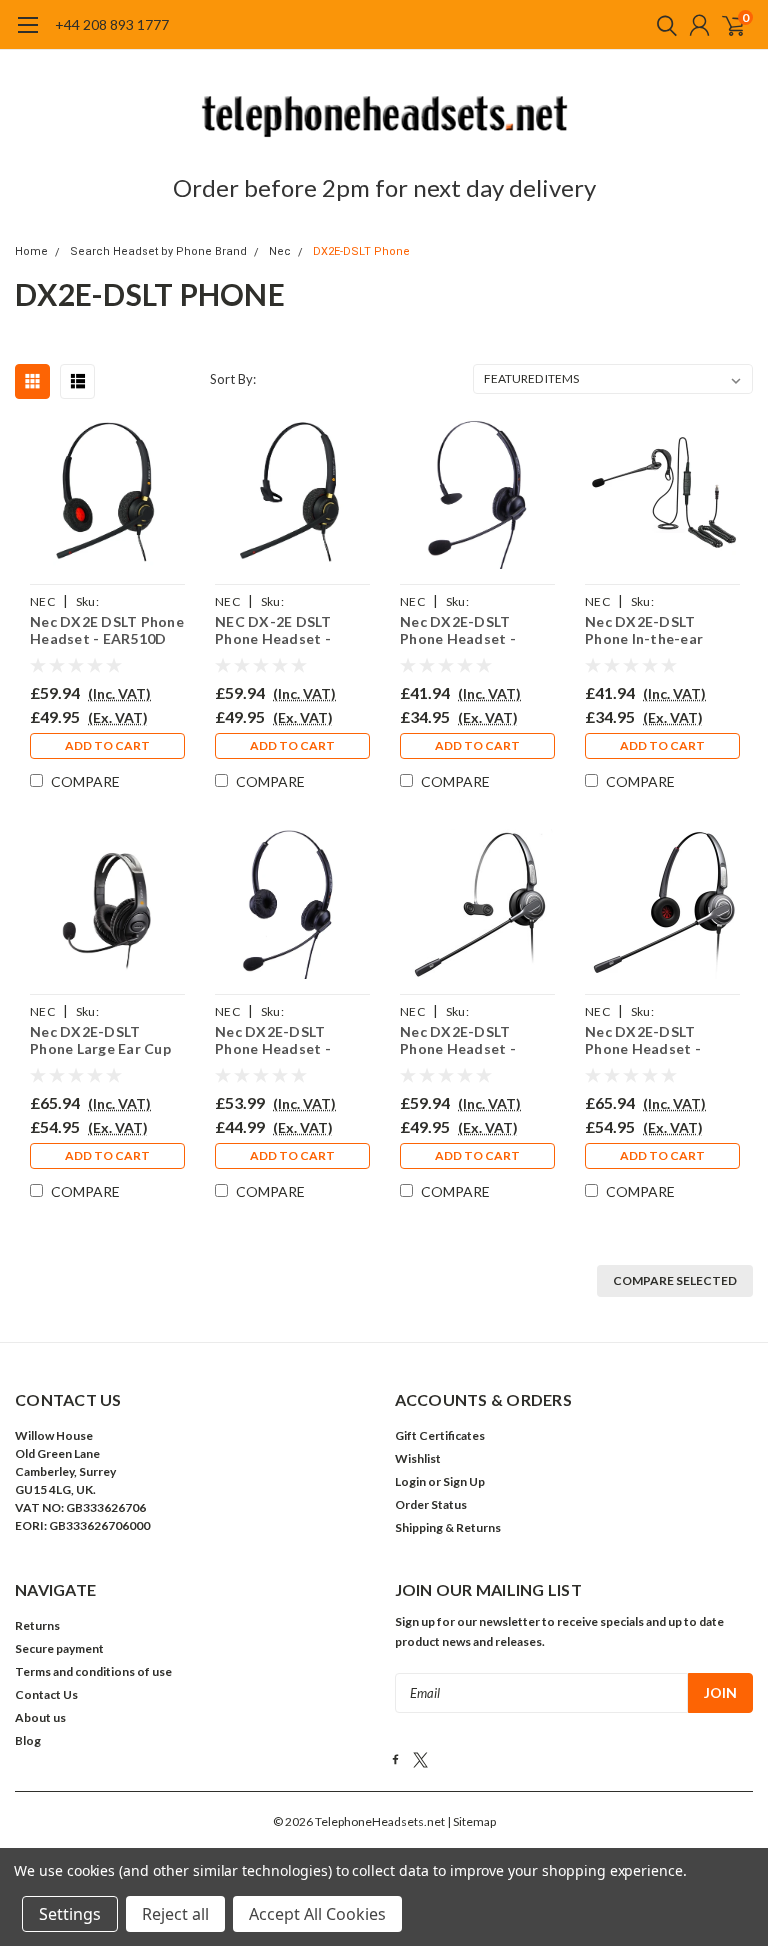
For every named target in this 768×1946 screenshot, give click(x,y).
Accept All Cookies (317, 1914)
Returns (37, 1625)
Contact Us (46, 1694)
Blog (28, 1740)
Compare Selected (675, 1280)
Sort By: (233, 379)
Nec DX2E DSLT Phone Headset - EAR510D (107, 630)
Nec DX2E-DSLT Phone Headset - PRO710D (643, 1040)
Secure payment (59, 1648)
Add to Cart (107, 745)
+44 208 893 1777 (112, 24)
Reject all (175, 1914)
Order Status (431, 1504)
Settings (70, 1914)
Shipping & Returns (448, 1527)
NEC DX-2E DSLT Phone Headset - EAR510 (273, 630)
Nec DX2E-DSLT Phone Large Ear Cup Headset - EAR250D (100, 1040)
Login (410, 1481)
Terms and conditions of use (93, 1671)
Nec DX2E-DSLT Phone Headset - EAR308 (458, 630)
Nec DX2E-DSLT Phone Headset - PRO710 (458, 1040)
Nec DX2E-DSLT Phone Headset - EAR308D (273, 1040)
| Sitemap (471, 1821)
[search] (662, 25)
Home (31, 251)
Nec (280, 251)
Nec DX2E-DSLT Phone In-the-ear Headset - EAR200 (647, 630)
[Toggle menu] (27, 35)
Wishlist (418, 1458)
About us (40, 1717)
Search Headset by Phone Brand (158, 251)
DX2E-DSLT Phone (361, 251)
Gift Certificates (440, 1435)
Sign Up (464, 1481)
